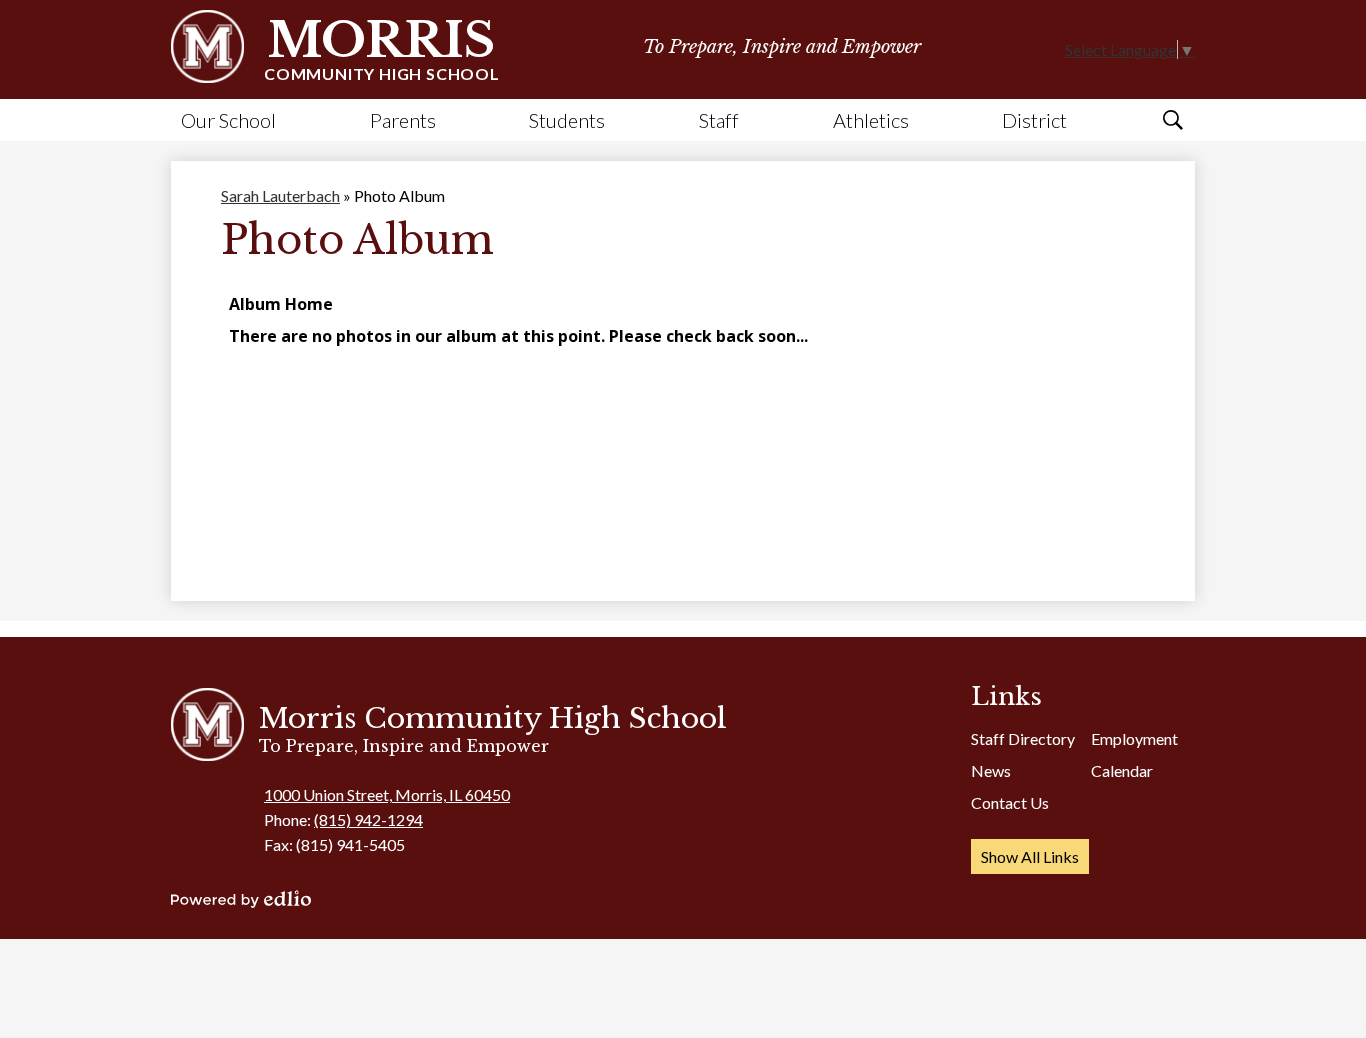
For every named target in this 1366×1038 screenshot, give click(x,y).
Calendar (1122, 770)
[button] (228, 120)
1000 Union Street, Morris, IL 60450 (387, 794)
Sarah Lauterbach (280, 195)
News (991, 770)
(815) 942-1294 (368, 819)
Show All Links (1030, 856)
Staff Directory (1023, 738)
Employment (1134, 738)
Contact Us (1010, 802)
